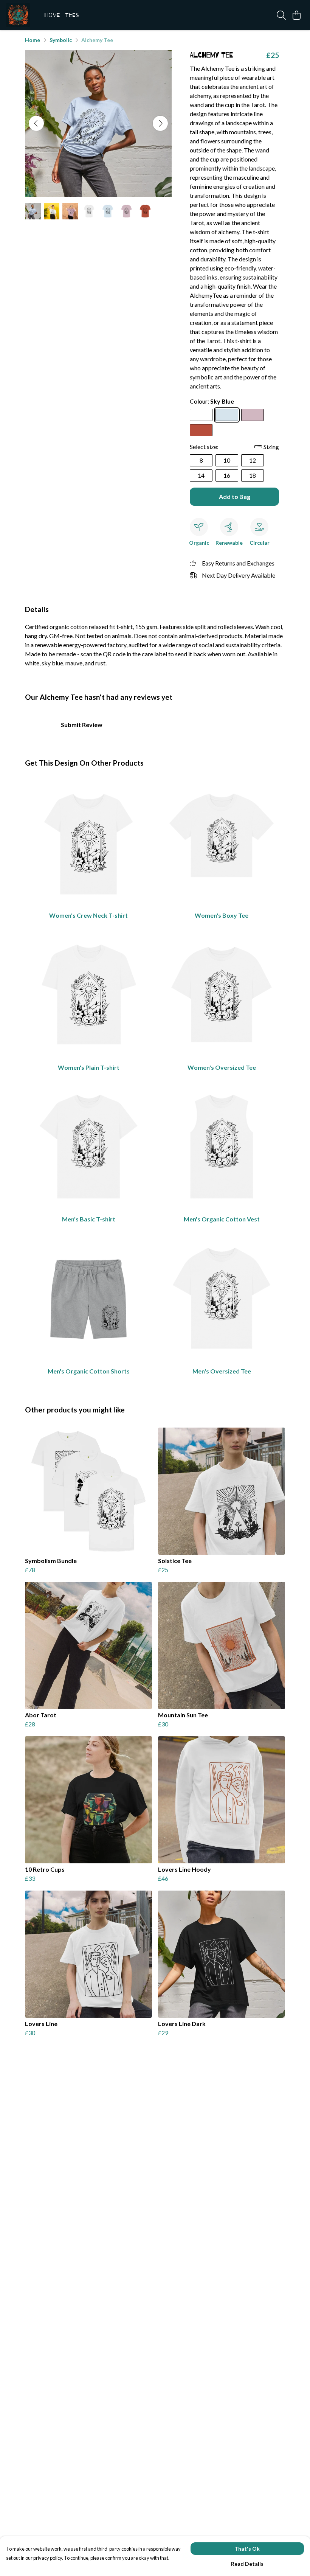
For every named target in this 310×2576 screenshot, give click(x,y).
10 (227, 460)
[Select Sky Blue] (227, 415)
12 (253, 460)
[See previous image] (36, 123)
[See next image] (160, 123)
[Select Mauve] (253, 415)
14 (201, 475)
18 (253, 475)
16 (227, 475)
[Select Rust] (201, 430)
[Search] (281, 15)
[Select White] (201, 415)
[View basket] (296, 15)
